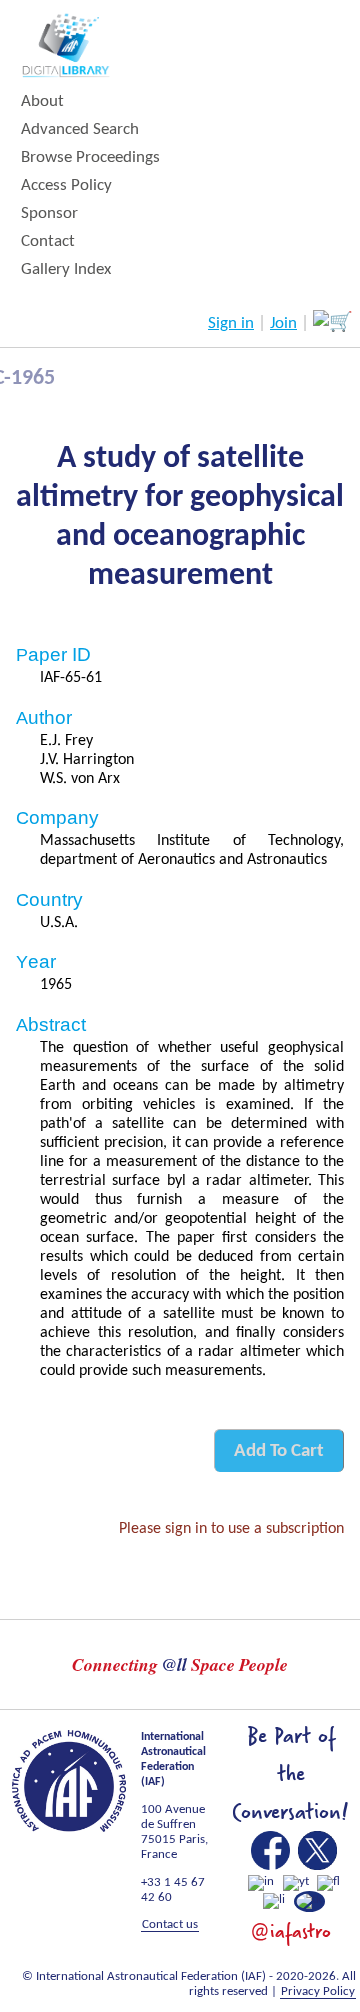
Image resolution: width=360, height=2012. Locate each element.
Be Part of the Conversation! (290, 1774)
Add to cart (279, 1451)
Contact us (170, 1925)
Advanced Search (80, 129)
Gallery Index (66, 269)
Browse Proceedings (90, 157)
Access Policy (66, 185)
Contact (48, 241)
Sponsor (49, 213)
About (42, 101)
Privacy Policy (318, 1992)
